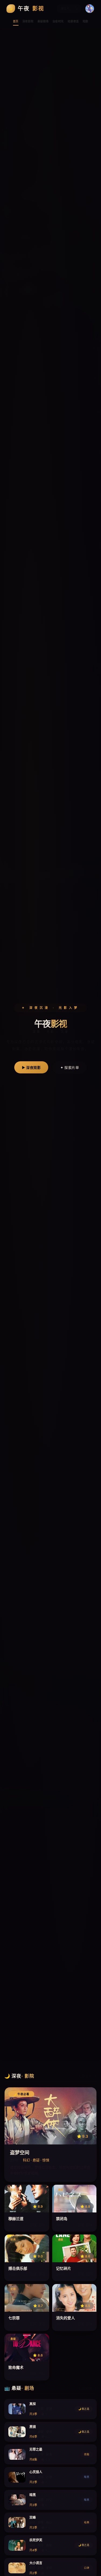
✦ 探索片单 (70, 1067)
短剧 (86, 21)
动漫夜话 (73, 21)
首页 (16, 21)
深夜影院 (28, 21)
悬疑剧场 (43, 21)
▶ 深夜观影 (31, 1067)
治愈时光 (58, 21)
